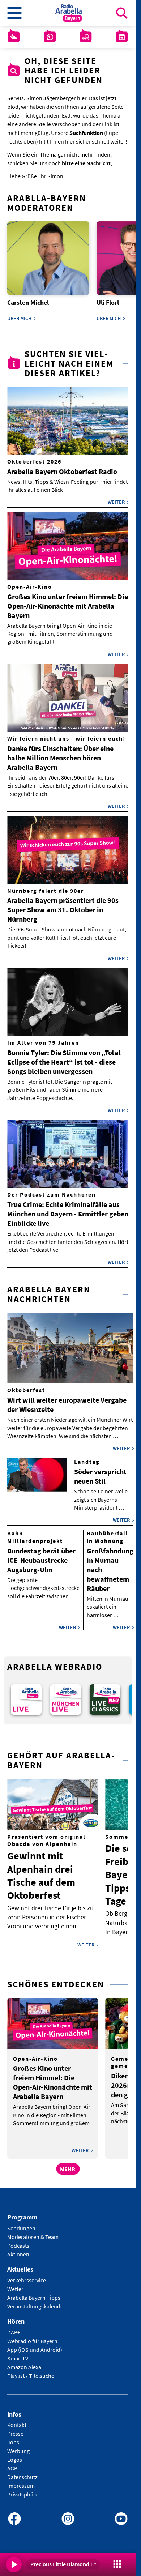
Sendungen (21, 2223)
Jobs (13, 2438)
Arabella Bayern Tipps (34, 2293)
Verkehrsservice (27, 2275)
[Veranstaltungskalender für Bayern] (122, 37)
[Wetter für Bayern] (14, 37)
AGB (12, 2464)
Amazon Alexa (24, 2362)
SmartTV (18, 2353)
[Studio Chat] (50, 37)
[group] (25, 1696)
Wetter (15, 2284)
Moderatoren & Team (33, 2232)
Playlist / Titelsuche (31, 2371)
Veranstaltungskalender (36, 2301)
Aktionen (18, 2249)
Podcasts (18, 2240)
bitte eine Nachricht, (87, 163)
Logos (15, 2455)
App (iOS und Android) (35, 2345)
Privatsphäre (23, 2490)
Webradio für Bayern (32, 2336)
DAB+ (14, 2327)
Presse (15, 2429)
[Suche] (122, 13)
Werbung (18, 2446)
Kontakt (17, 2420)
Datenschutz (22, 2472)
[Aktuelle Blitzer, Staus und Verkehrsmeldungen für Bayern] (86, 37)
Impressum (21, 2481)
